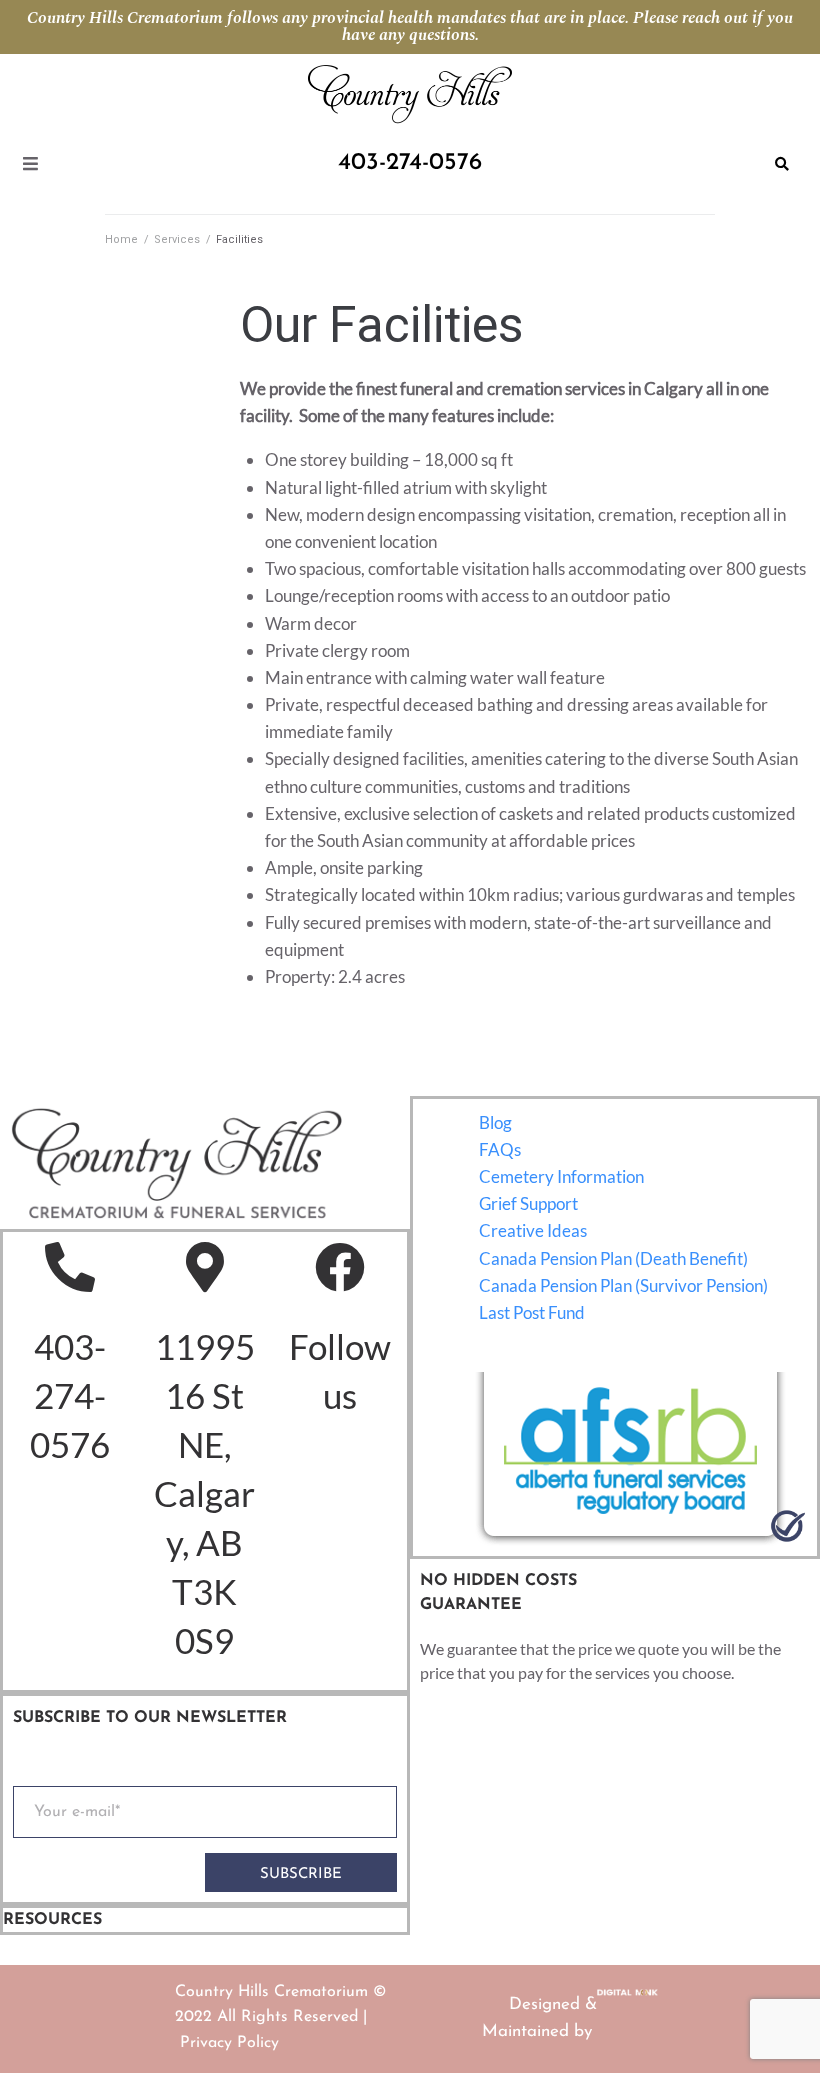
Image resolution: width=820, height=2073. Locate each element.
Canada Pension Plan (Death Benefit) (613, 1258)
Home (121, 239)
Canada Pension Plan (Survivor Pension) (623, 1285)
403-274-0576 (70, 1395)
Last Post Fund (532, 1312)
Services (177, 239)
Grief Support (528, 1203)
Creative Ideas (533, 1230)
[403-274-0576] (70, 1267)
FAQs (500, 1149)
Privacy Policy (229, 2043)
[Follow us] (340, 1267)
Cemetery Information (561, 1176)
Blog (495, 1122)
